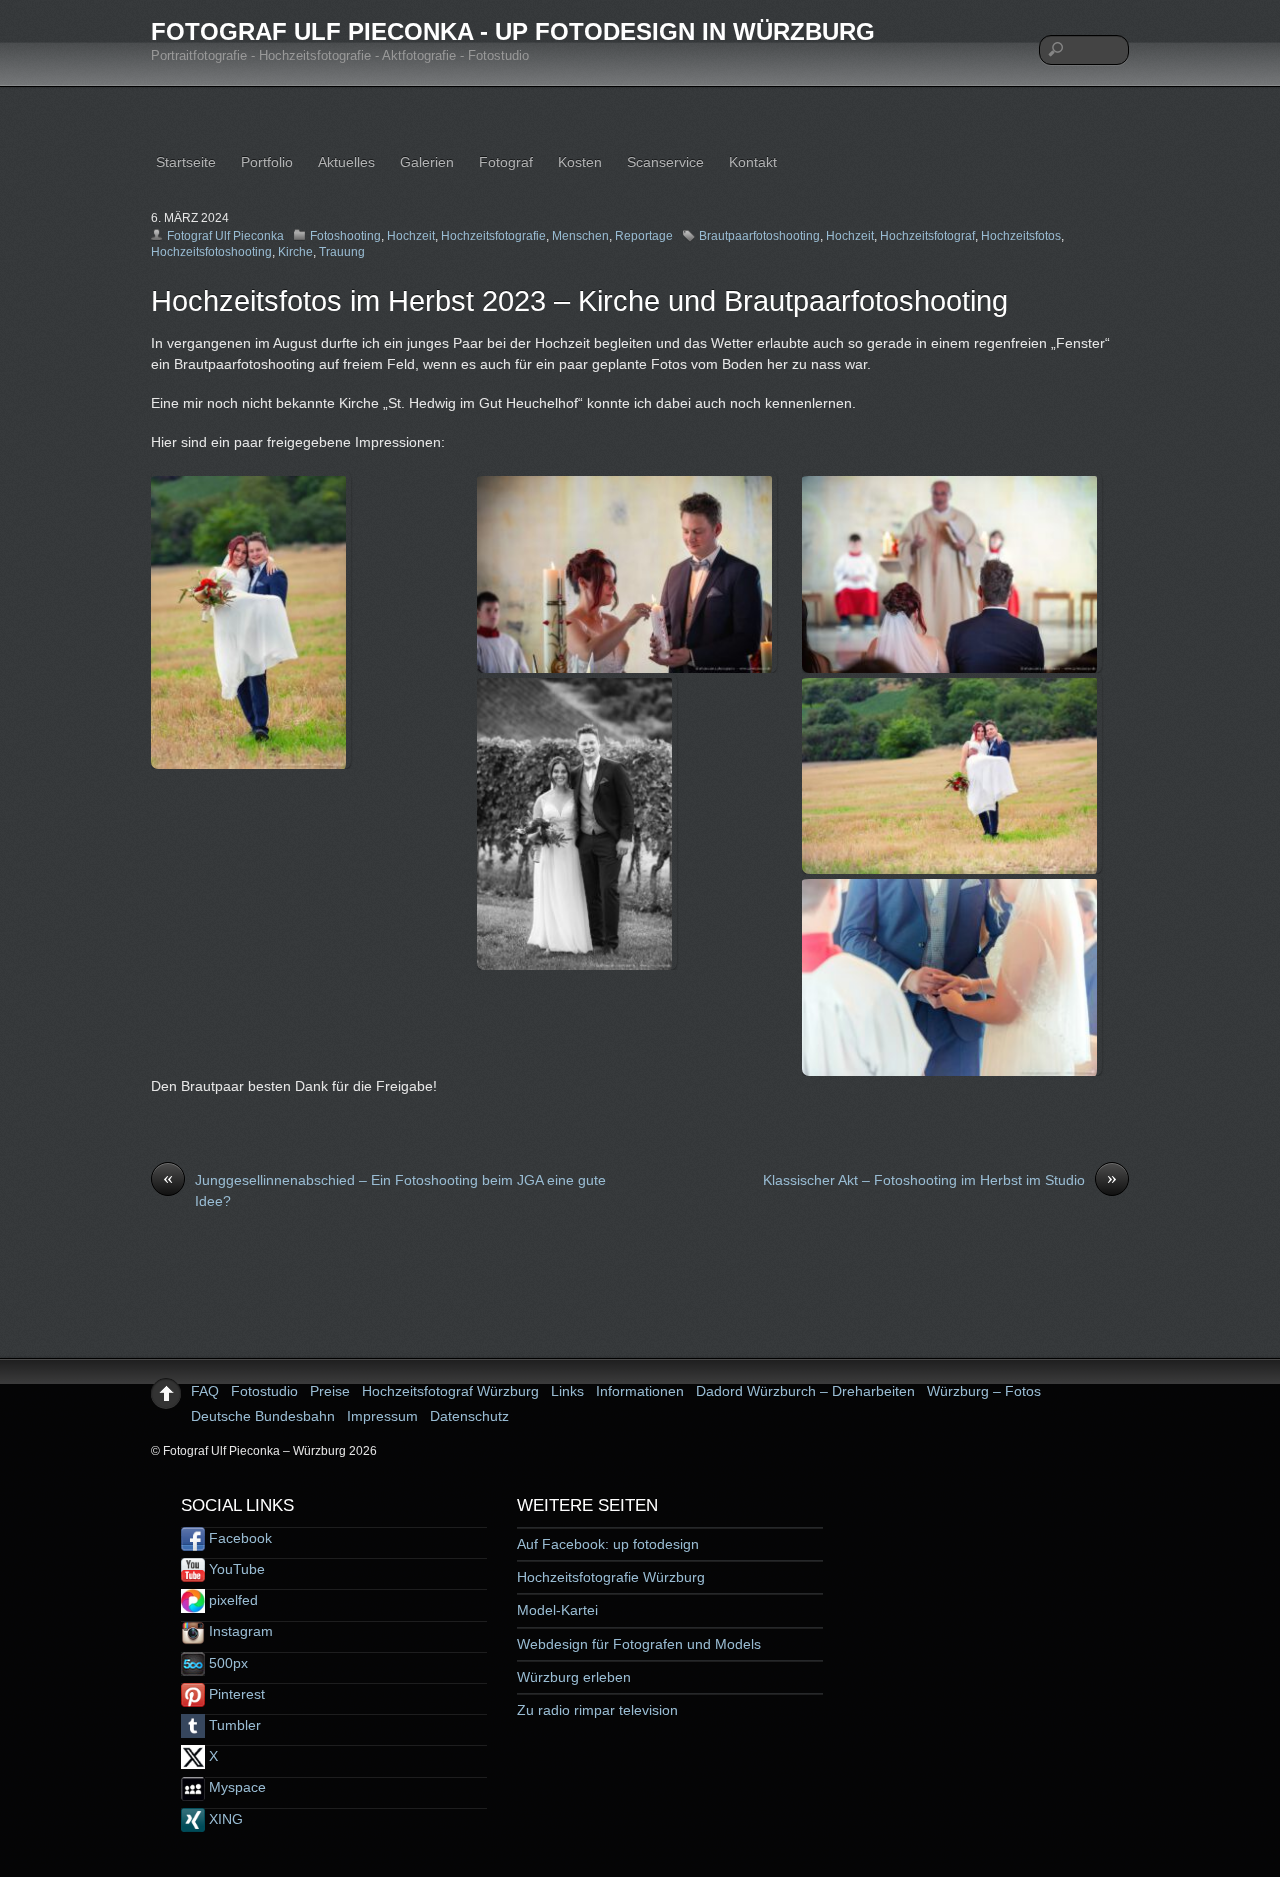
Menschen (580, 236)
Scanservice (665, 162)
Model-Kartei (557, 1610)
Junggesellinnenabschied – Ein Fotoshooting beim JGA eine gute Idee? (384, 1190)
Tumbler (233, 1725)
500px (226, 1663)
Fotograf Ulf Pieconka (225, 236)
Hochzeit (411, 236)
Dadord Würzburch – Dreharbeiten (805, 1391)
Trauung (342, 252)
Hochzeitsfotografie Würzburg (611, 1577)
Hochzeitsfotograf (927, 236)
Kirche (295, 252)
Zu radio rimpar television (597, 1710)
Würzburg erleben (574, 1677)
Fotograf (506, 162)
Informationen (640, 1391)
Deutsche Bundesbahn (263, 1416)
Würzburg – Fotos (984, 1391)
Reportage (644, 236)
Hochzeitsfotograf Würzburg (450, 1391)
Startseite (186, 162)
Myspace (235, 1787)
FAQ (205, 1391)
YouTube (235, 1569)
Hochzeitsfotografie (493, 236)
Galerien (427, 162)
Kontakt (753, 162)
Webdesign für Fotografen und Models (639, 1644)
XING (224, 1819)
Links (567, 1391)
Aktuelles (346, 162)
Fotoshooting (345, 236)
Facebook (238, 1538)
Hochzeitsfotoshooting (211, 252)
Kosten (580, 162)
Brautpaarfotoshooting (759, 236)
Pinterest (235, 1694)
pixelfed (231, 1600)
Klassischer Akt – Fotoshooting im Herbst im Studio (940, 1179)
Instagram (239, 1631)
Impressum (382, 1416)
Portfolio (267, 162)
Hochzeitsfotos (1021, 236)
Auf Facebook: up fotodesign (608, 1544)
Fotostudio (264, 1391)
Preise (330, 1391)
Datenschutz (469, 1416)
